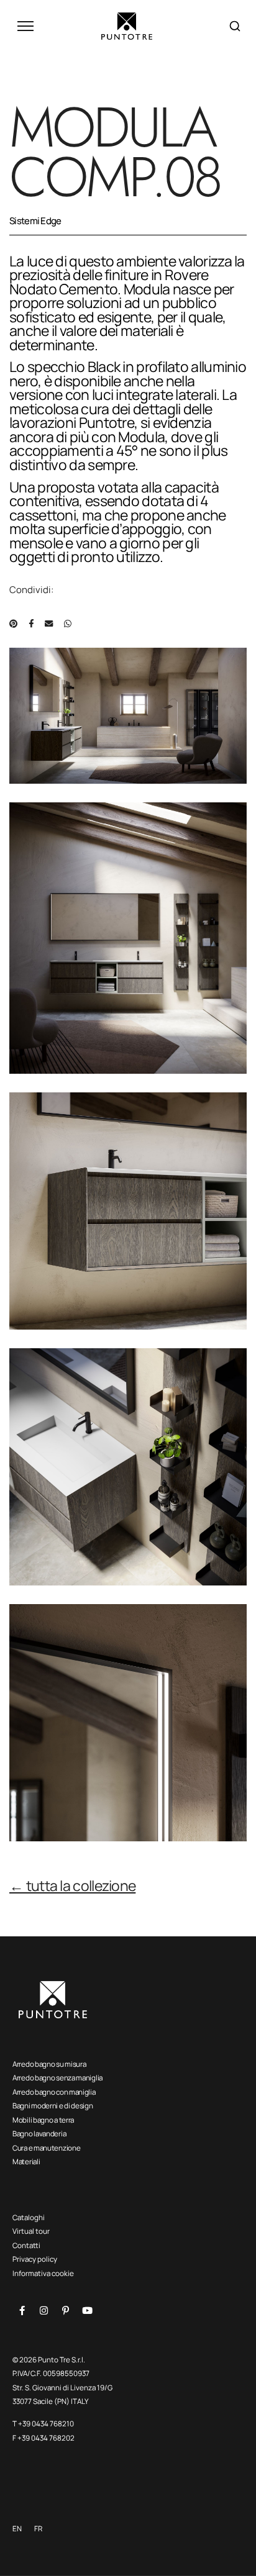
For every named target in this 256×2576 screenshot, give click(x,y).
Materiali (26, 2161)
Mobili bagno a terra (43, 2120)
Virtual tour (31, 2231)
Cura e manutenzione (46, 2148)
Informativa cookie (43, 2273)
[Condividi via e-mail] (49, 624)
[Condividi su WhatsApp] (68, 624)
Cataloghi (29, 2217)
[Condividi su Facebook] (31, 624)
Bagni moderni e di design (53, 2106)
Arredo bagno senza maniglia (57, 2078)
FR (38, 2528)
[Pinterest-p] (65, 2310)
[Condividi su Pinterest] (13, 624)
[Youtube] (87, 2310)
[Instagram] (43, 2310)
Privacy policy (35, 2259)
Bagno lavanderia (39, 2134)
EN (17, 2528)
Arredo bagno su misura (49, 2064)
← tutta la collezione (72, 1885)
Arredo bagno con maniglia (54, 2092)
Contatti (26, 2245)
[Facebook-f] (22, 2310)
